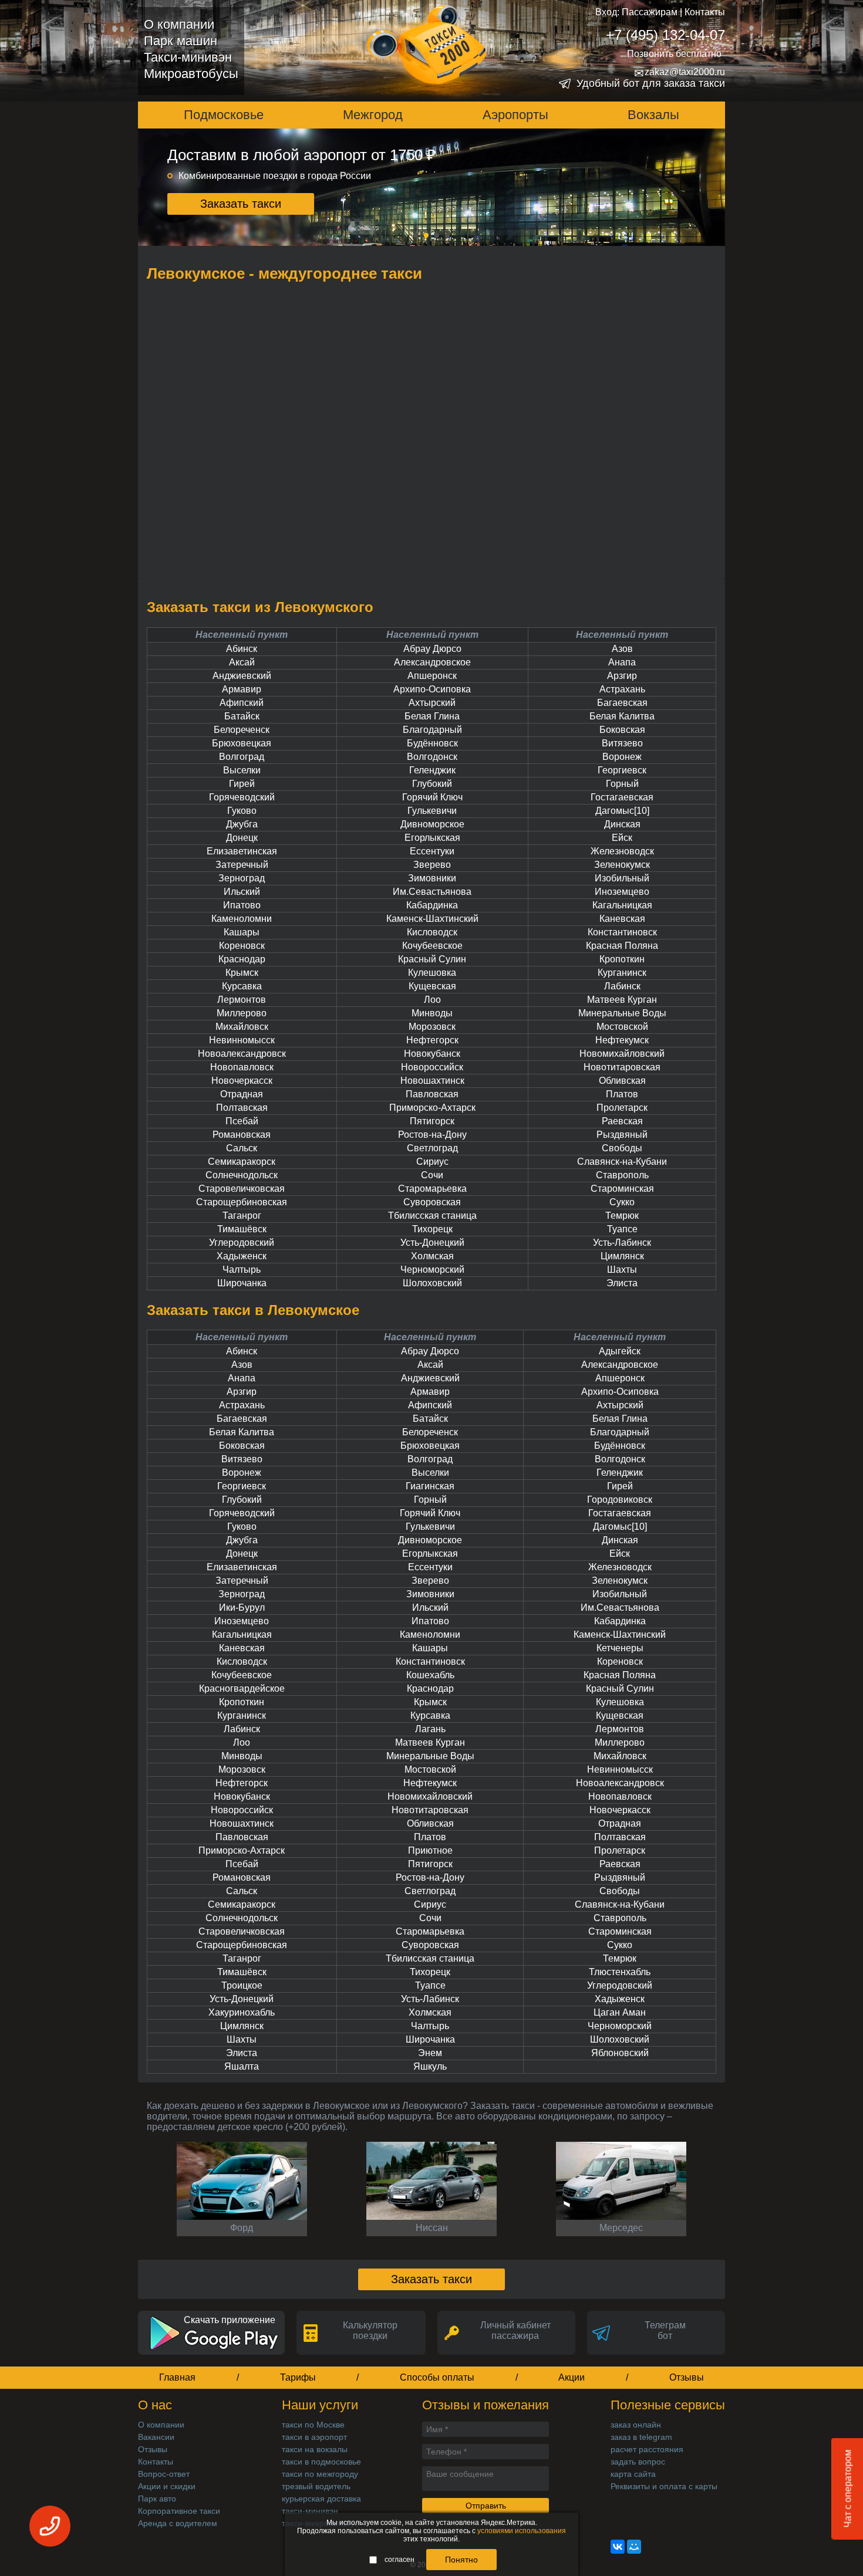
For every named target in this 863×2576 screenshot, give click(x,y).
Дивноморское (432, 824)
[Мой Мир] (634, 2547)
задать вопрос (638, 2462)
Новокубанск (432, 1054)
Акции (572, 2377)
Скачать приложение (230, 2320)
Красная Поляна (622, 946)
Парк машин (181, 41)
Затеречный (242, 865)
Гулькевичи (432, 811)
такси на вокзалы (315, 2449)
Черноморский (432, 1270)
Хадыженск (242, 1256)
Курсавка (242, 986)
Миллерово (242, 1013)
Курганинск (622, 973)
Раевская (622, 1121)
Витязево (622, 743)
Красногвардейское (242, 1688)
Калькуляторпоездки (370, 2330)
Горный (622, 784)
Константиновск (622, 932)
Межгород (373, 115)
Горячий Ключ (432, 797)
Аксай (242, 662)
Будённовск (432, 743)
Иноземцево (622, 892)
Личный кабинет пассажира (515, 2330)
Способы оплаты (437, 2377)
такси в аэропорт (314, 2437)
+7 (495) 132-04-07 (665, 35)
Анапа (622, 662)
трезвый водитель (316, 2486)
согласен (400, 2560)
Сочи (432, 1175)
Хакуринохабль (242, 2012)
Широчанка (242, 1283)
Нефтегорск (432, 1040)
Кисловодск (432, 932)
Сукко (622, 1202)
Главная (177, 2377)
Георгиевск (622, 770)
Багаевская (622, 703)
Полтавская (242, 1108)
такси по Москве (313, 2425)
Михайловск (242, 1027)
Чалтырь (242, 1270)
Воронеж (622, 757)
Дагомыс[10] (622, 811)
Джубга (242, 824)
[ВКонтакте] (618, 2547)
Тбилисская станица (432, 1216)
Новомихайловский (622, 1054)
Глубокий (432, 784)
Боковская (622, 730)
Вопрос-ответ (164, 2474)
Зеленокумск (622, 865)
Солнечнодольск (242, 1175)
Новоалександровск (242, 1054)
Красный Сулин (432, 959)
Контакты (705, 12)
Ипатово (242, 905)
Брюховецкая (242, 743)
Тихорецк (432, 1229)
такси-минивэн (310, 2511)
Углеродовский (242, 1243)
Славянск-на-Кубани (622, 1162)
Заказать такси (241, 204)
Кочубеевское (432, 946)
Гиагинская (430, 1486)
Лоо (432, 1000)
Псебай (242, 1121)
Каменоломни (242, 919)
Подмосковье (224, 115)
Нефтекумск (622, 1040)
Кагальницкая (622, 905)
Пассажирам (650, 12)
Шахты (622, 1270)
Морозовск (432, 1027)
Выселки (242, 770)
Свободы (622, 1148)
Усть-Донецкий (432, 1243)
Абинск (242, 649)
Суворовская (432, 1202)
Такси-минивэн (188, 57)
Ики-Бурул (242, 1608)
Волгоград (242, 757)
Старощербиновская (242, 1202)
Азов (622, 649)
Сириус (432, 1162)
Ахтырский (432, 703)
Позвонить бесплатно (674, 54)
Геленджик (432, 770)
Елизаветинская (242, 851)
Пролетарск (622, 1108)
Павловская (432, 1094)
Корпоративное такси (179, 2511)
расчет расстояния (647, 2449)
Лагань (430, 1729)
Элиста (622, 1283)
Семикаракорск (242, 1162)
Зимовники (432, 878)
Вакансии (156, 2437)
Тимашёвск (242, 1229)
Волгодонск (432, 757)
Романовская (242, 1135)
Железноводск (622, 851)
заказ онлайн (636, 2425)
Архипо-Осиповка (432, 689)
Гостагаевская (622, 797)
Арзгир (622, 676)
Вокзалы (653, 115)
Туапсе (622, 1229)
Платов (622, 1094)
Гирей (242, 784)
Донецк (242, 838)
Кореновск (242, 946)
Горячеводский (242, 797)
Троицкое (242, 1985)
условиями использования (522, 2531)
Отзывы (687, 2377)
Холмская (432, 1256)
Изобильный (622, 878)
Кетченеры (620, 1648)
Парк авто (157, 2499)
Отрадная (242, 1094)
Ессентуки (432, 851)
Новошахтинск (432, 1081)
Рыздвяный (622, 1135)
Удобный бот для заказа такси (651, 83)
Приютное (430, 1850)
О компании (179, 24)
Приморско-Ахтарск (432, 1108)
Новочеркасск (242, 1081)
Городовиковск (620, 1500)
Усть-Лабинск (622, 1243)
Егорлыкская (432, 838)
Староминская (622, 1189)
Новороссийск (432, 1067)
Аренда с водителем (178, 2523)
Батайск (242, 716)
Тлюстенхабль (620, 1972)
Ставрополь (622, 1175)
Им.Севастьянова (432, 892)
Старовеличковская (242, 1189)
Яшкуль (430, 2066)
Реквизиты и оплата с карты (664, 2486)
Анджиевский (242, 676)
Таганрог (242, 1216)
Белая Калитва (622, 716)
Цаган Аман (620, 2012)
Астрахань (622, 689)
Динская (622, 824)
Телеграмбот (665, 2330)
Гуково (242, 811)
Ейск (622, 838)
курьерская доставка (321, 2499)
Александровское (432, 662)
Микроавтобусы (191, 74)
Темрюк (622, 1216)
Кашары (242, 932)
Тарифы (298, 2377)
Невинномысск (242, 1040)
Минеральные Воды (622, 1013)
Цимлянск (622, 1256)
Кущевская (432, 986)
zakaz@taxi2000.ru (680, 72)
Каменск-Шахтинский (432, 919)
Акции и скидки (167, 2486)
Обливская (622, 1081)
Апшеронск (432, 676)
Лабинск (622, 986)
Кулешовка (432, 973)
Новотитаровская (622, 1067)
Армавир (242, 689)
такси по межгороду (320, 2474)
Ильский (242, 892)
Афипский (242, 703)
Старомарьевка (432, 1189)
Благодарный (432, 730)
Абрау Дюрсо (432, 649)
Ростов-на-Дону (432, 1135)
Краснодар (242, 959)
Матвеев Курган (622, 1000)
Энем (430, 2053)
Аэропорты (515, 115)
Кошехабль (430, 1675)
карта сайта (633, 2474)
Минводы (432, 1013)
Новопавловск (242, 1067)
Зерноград (242, 878)
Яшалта (242, 2066)
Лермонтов (242, 1000)
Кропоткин (622, 959)
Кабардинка (432, 905)
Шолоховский (432, 1283)
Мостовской (622, 1027)
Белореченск (242, 730)
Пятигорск (432, 1121)
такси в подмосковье (321, 2462)
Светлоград (432, 1148)
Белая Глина (432, 716)
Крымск (242, 973)
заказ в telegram (641, 2437)
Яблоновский (620, 2053)
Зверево (432, 865)
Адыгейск (620, 1351)
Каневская (622, 919)
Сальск (242, 1148)
